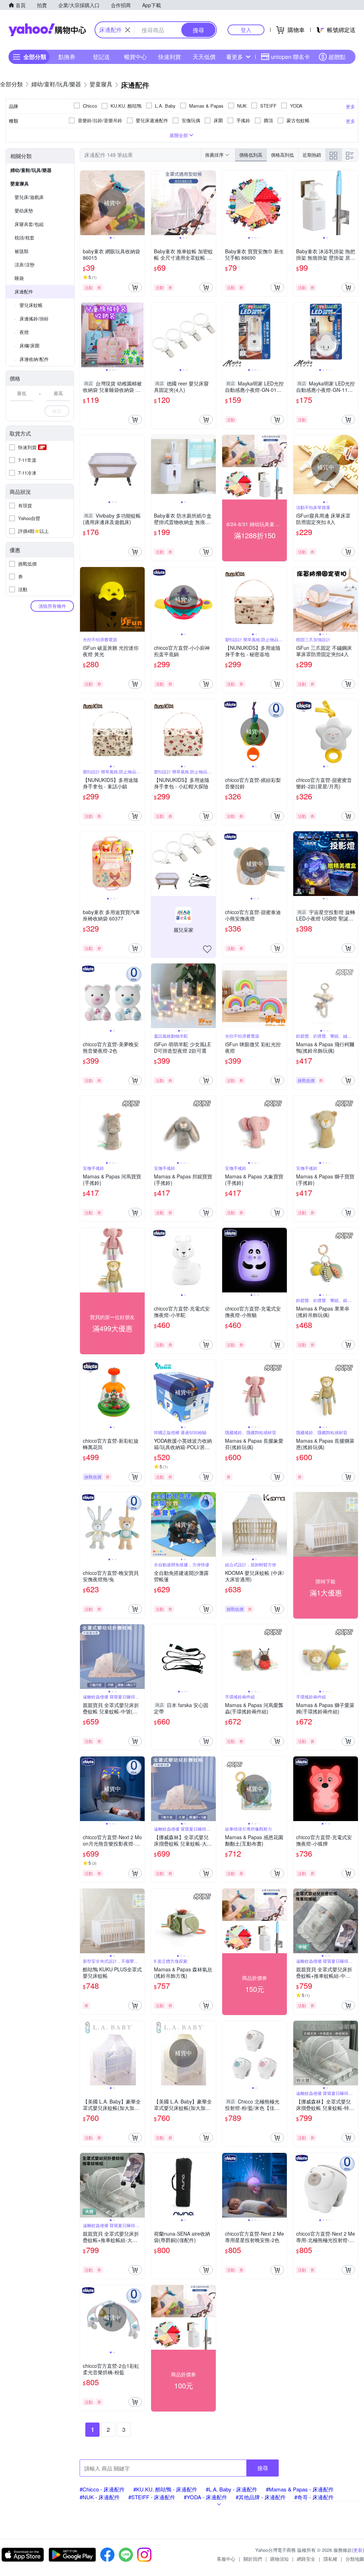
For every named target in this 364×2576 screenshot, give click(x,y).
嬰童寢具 (20, 183)
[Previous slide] (85, 203)
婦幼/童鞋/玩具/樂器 (31, 170)
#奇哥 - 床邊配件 (314, 2497)
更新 (358, 2550)
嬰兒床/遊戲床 (29, 197)
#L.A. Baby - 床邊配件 (232, 2489)
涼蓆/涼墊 (25, 264)
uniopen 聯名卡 (290, 57)
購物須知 (279, 2559)
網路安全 (306, 2559)
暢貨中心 (135, 57)
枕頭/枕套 (25, 237)
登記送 (101, 57)
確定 (57, 411)
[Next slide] (140, 203)
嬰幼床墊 (24, 210)
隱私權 (330, 2559)
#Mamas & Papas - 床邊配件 (300, 2489)
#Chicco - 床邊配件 (102, 2489)
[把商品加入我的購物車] (135, 287)
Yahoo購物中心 (47, 30)
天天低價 (204, 57)
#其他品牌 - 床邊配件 (261, 2497)
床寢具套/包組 (29, 224)
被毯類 (22, 251)
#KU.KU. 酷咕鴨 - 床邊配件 (165, 2489)
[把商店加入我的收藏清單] (207, 949)
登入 (246, 30)
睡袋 (19, 278)
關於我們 (253, 2559)
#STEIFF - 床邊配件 (152, 2497)
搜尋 (263, 2468)
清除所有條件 (52, 606)
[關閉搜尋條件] (128, 30)
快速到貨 (170, 57)
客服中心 (226, 2559)
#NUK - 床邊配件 (100, 2497)
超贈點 (337, 57)
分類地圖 (355, 2559)
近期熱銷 (312, 155)
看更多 (235, 57)
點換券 (67, 57)
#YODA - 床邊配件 (205, 2497)
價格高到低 (282, 155)
